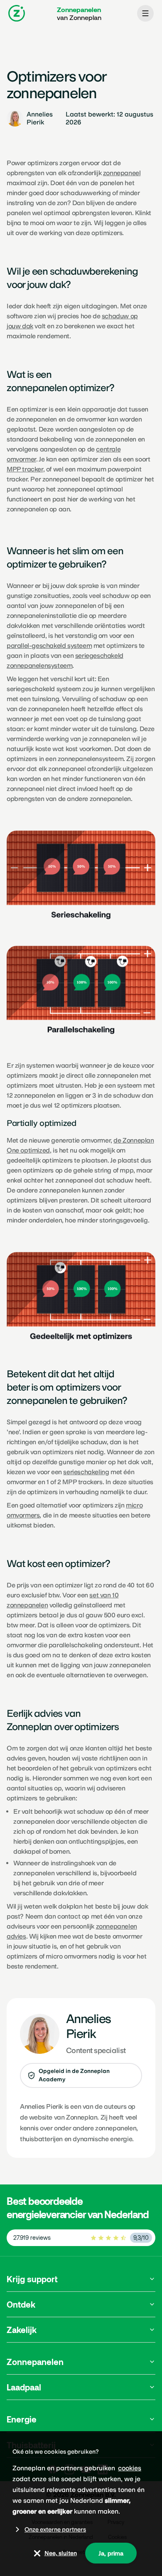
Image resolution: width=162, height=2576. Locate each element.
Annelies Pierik (41, 2106)
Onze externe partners (55, 2529)
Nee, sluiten (61, 2553)
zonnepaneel (122, 173)
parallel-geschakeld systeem (49, 646)
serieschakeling (86, 1472)
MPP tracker (25, 469)
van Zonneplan (79, 13)
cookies (130, 2468)
